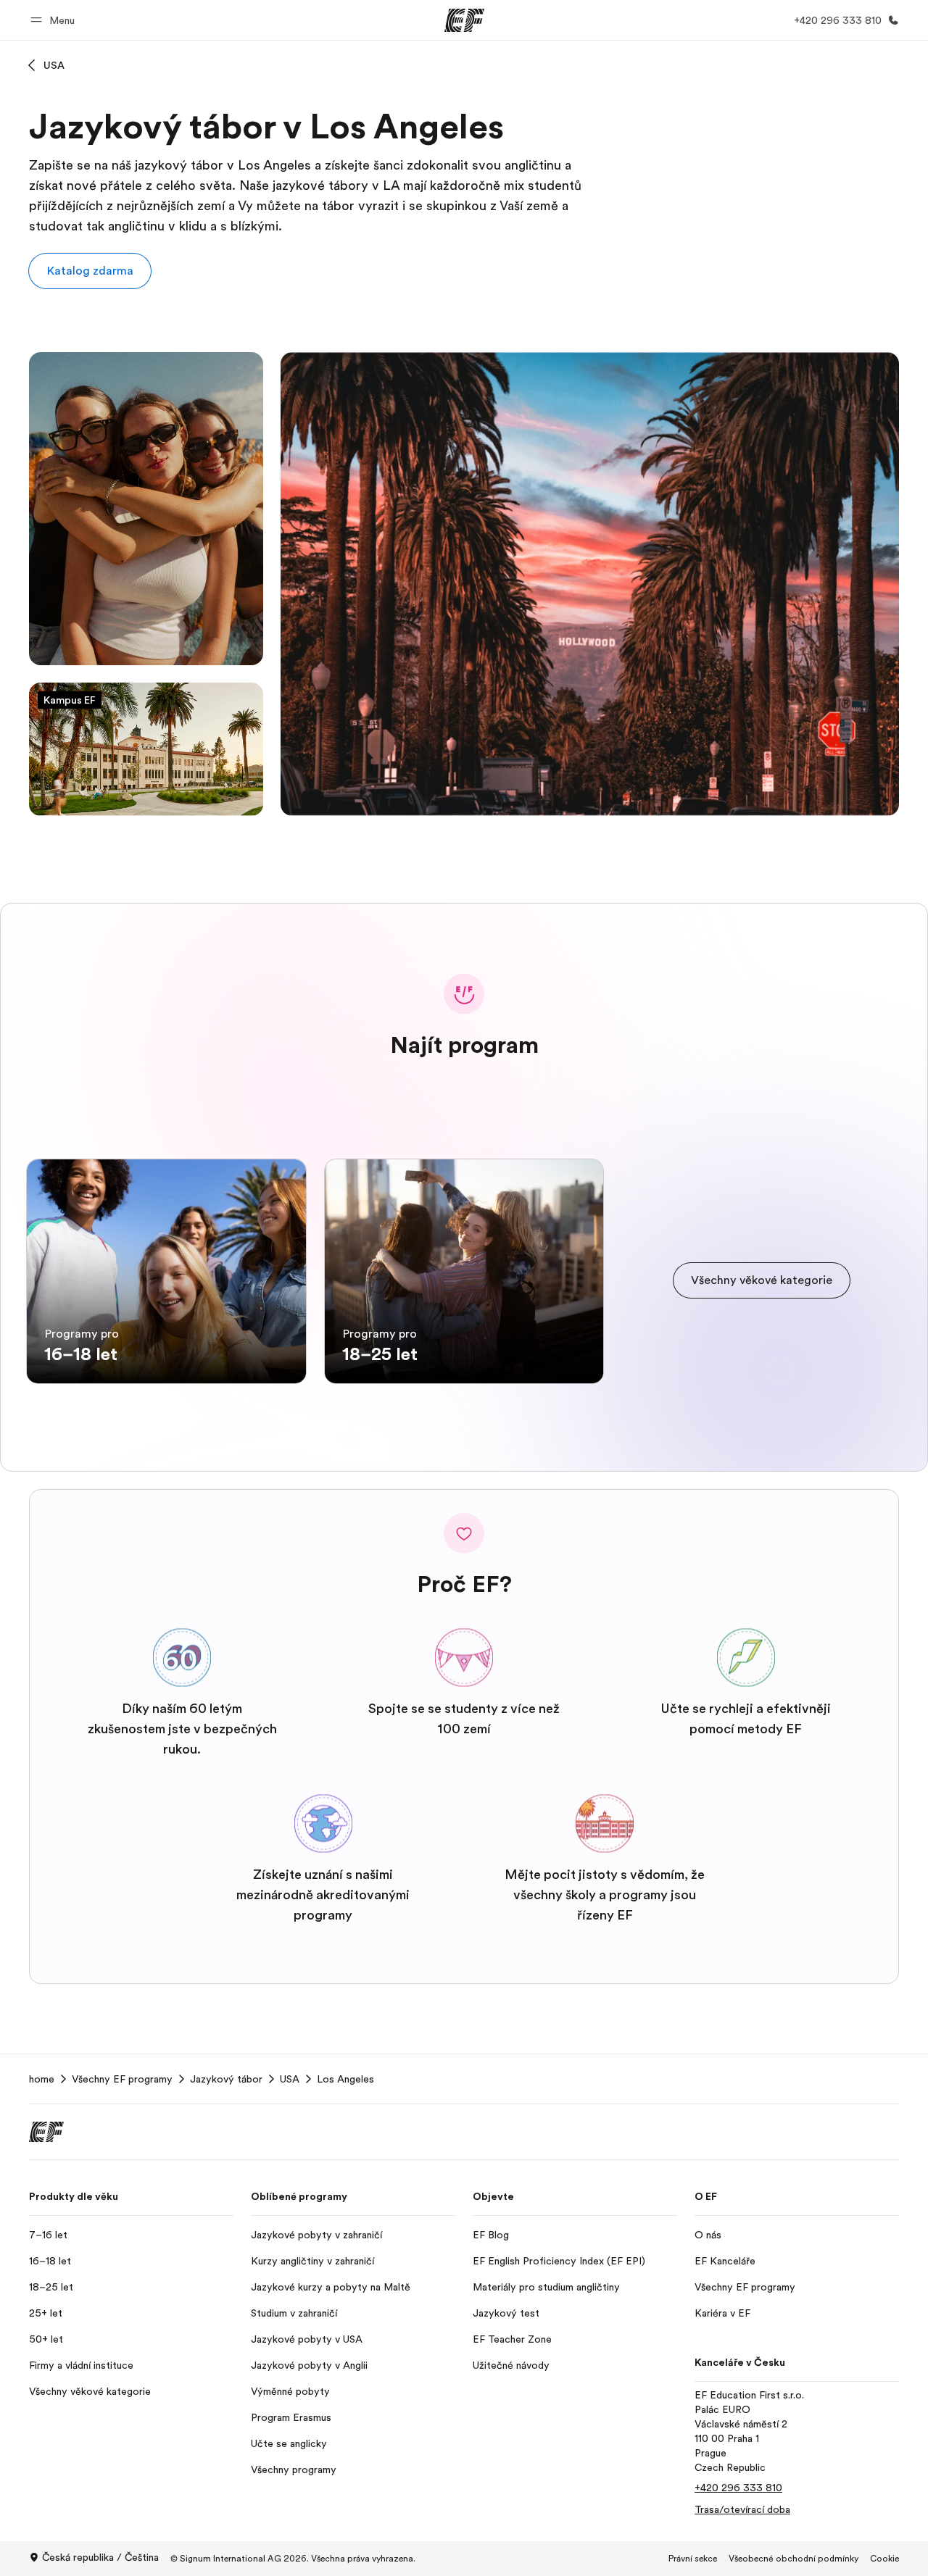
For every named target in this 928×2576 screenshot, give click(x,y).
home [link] (42, 2079)
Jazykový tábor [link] (226, 2079)
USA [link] (290, 2079)
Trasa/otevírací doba (742, 2509)
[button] (55, 20)
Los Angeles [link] (345, 2079)
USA (54, 65)
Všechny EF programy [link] (122, 2079)
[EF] (464, 20)
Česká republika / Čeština (100, 2557)
